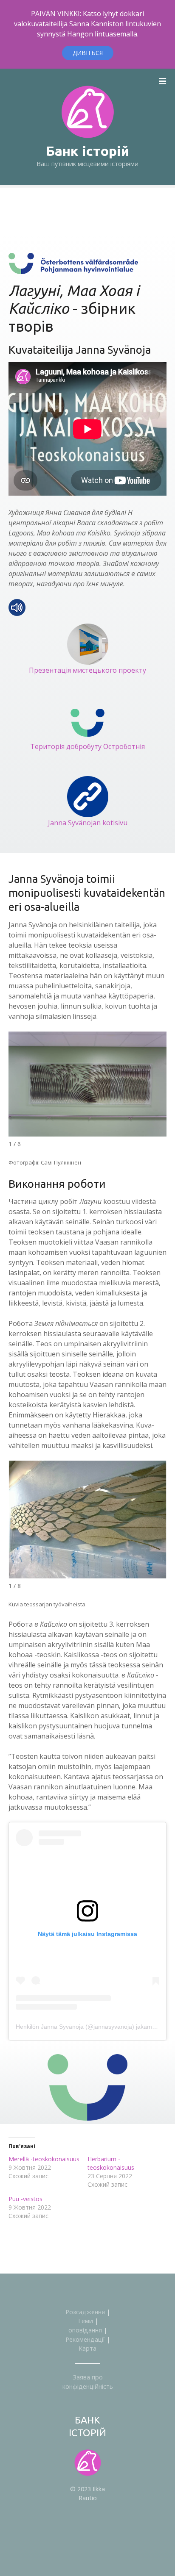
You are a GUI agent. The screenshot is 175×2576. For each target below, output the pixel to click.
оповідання (85, 2330)
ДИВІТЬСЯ (88, 53)
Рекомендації (85, 2339)
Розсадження (85, 2312)
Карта (87, 2348)
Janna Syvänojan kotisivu (88, 823)
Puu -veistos (25, 2199)
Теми (85, 2321)
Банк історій (87, 151)
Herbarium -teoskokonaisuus (111, 2163)
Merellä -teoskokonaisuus (44, 2159)
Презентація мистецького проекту (87, 670)
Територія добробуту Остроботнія (87, 746)
